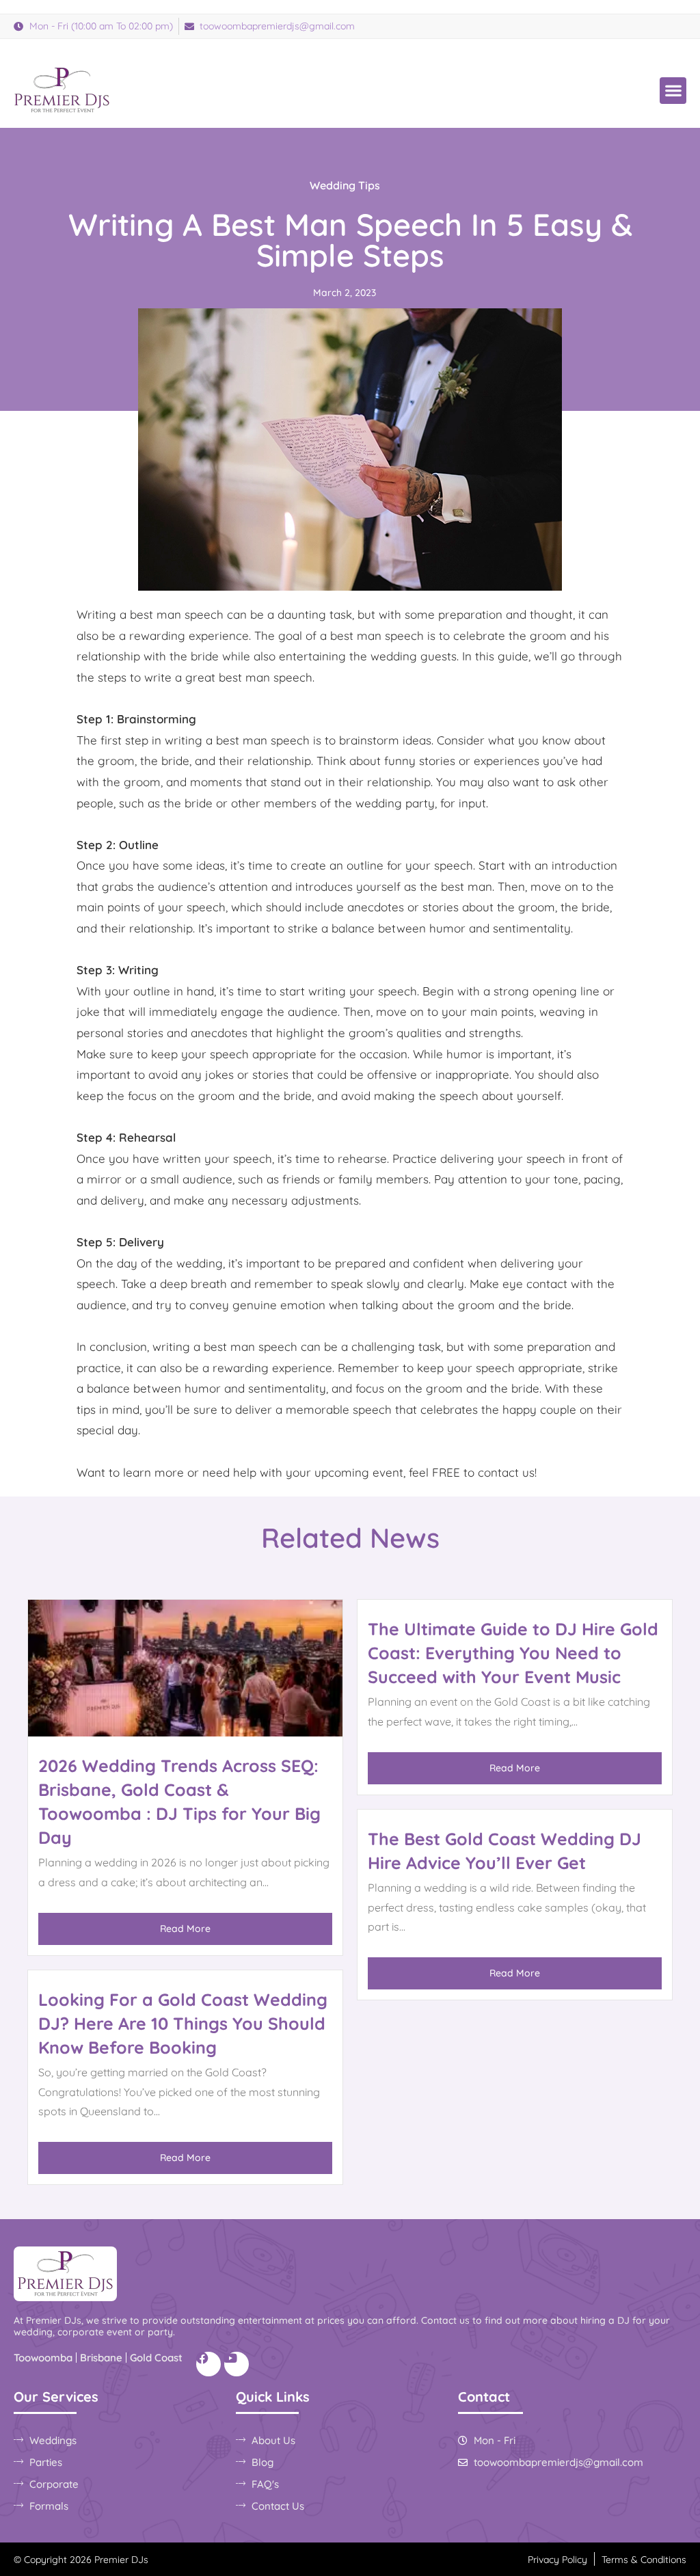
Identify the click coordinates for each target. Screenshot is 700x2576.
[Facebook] (208, 2364)
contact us (506, 1472)
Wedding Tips (345, 185)
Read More (185, 1929)
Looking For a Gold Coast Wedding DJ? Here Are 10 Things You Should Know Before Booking (183, 2023)
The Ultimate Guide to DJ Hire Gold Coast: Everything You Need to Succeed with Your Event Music (513, 1653)
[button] (673, 91)
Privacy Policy (557, 2560)
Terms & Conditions (644, 2560)
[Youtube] (237, 2364)
